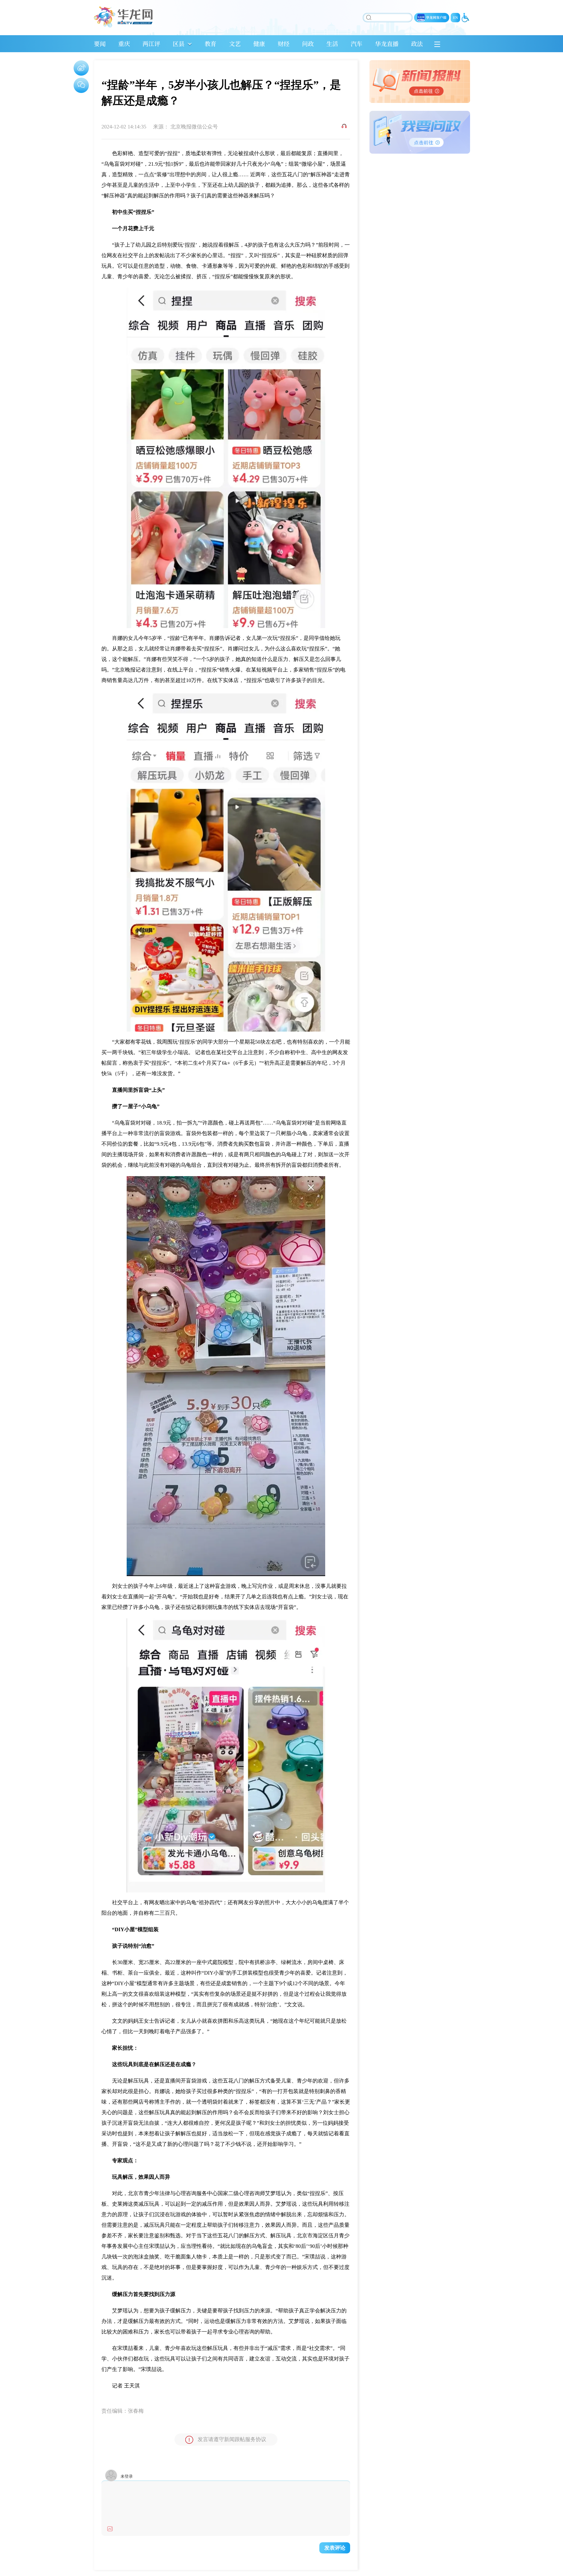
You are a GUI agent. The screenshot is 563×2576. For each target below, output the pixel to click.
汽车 (357, 44)
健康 (259, 44)
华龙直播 (387, 44)
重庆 (124, 44)
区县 (179, 44)
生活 (332, 44)
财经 (284, 44)
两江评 (151, 44)
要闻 (100, 44)
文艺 (235, 44)
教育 (211, 44)
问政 (308, 44)
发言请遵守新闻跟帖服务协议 (232, 2439)
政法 (417, 44)
